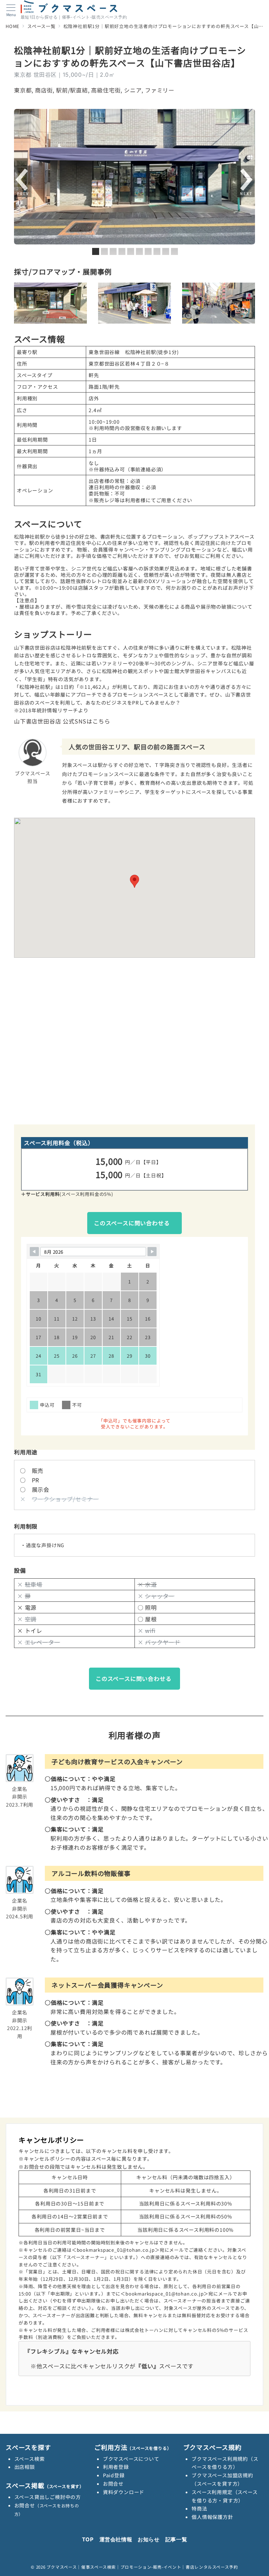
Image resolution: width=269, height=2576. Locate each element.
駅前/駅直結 (72, 90)
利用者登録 (116, 2467)
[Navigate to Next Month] (152, 1252)
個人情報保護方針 (212, 2517)
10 (174, 251)
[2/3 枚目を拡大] (162, 292)
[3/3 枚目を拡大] (246, 292)
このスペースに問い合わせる (132, 1223)
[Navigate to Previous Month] (34, 1252)
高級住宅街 (106, 90)
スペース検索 (30, 2459)
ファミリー (160, 90)
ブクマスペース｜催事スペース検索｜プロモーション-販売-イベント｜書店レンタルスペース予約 (142, 2567)
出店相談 (25, 2467)
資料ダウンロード (124, 2492)
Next (246, 182)
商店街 (44, 90)
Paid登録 (114, 2475)
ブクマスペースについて (131, 2459)
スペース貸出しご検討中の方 (48, 2497)
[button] (134, 881)
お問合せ (113, 2484)
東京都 (23, 90)
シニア (133, 90)
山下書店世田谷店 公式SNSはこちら (62, 721)
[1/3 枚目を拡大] (78, 292)
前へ (23, 182)
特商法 (199, 2508)
